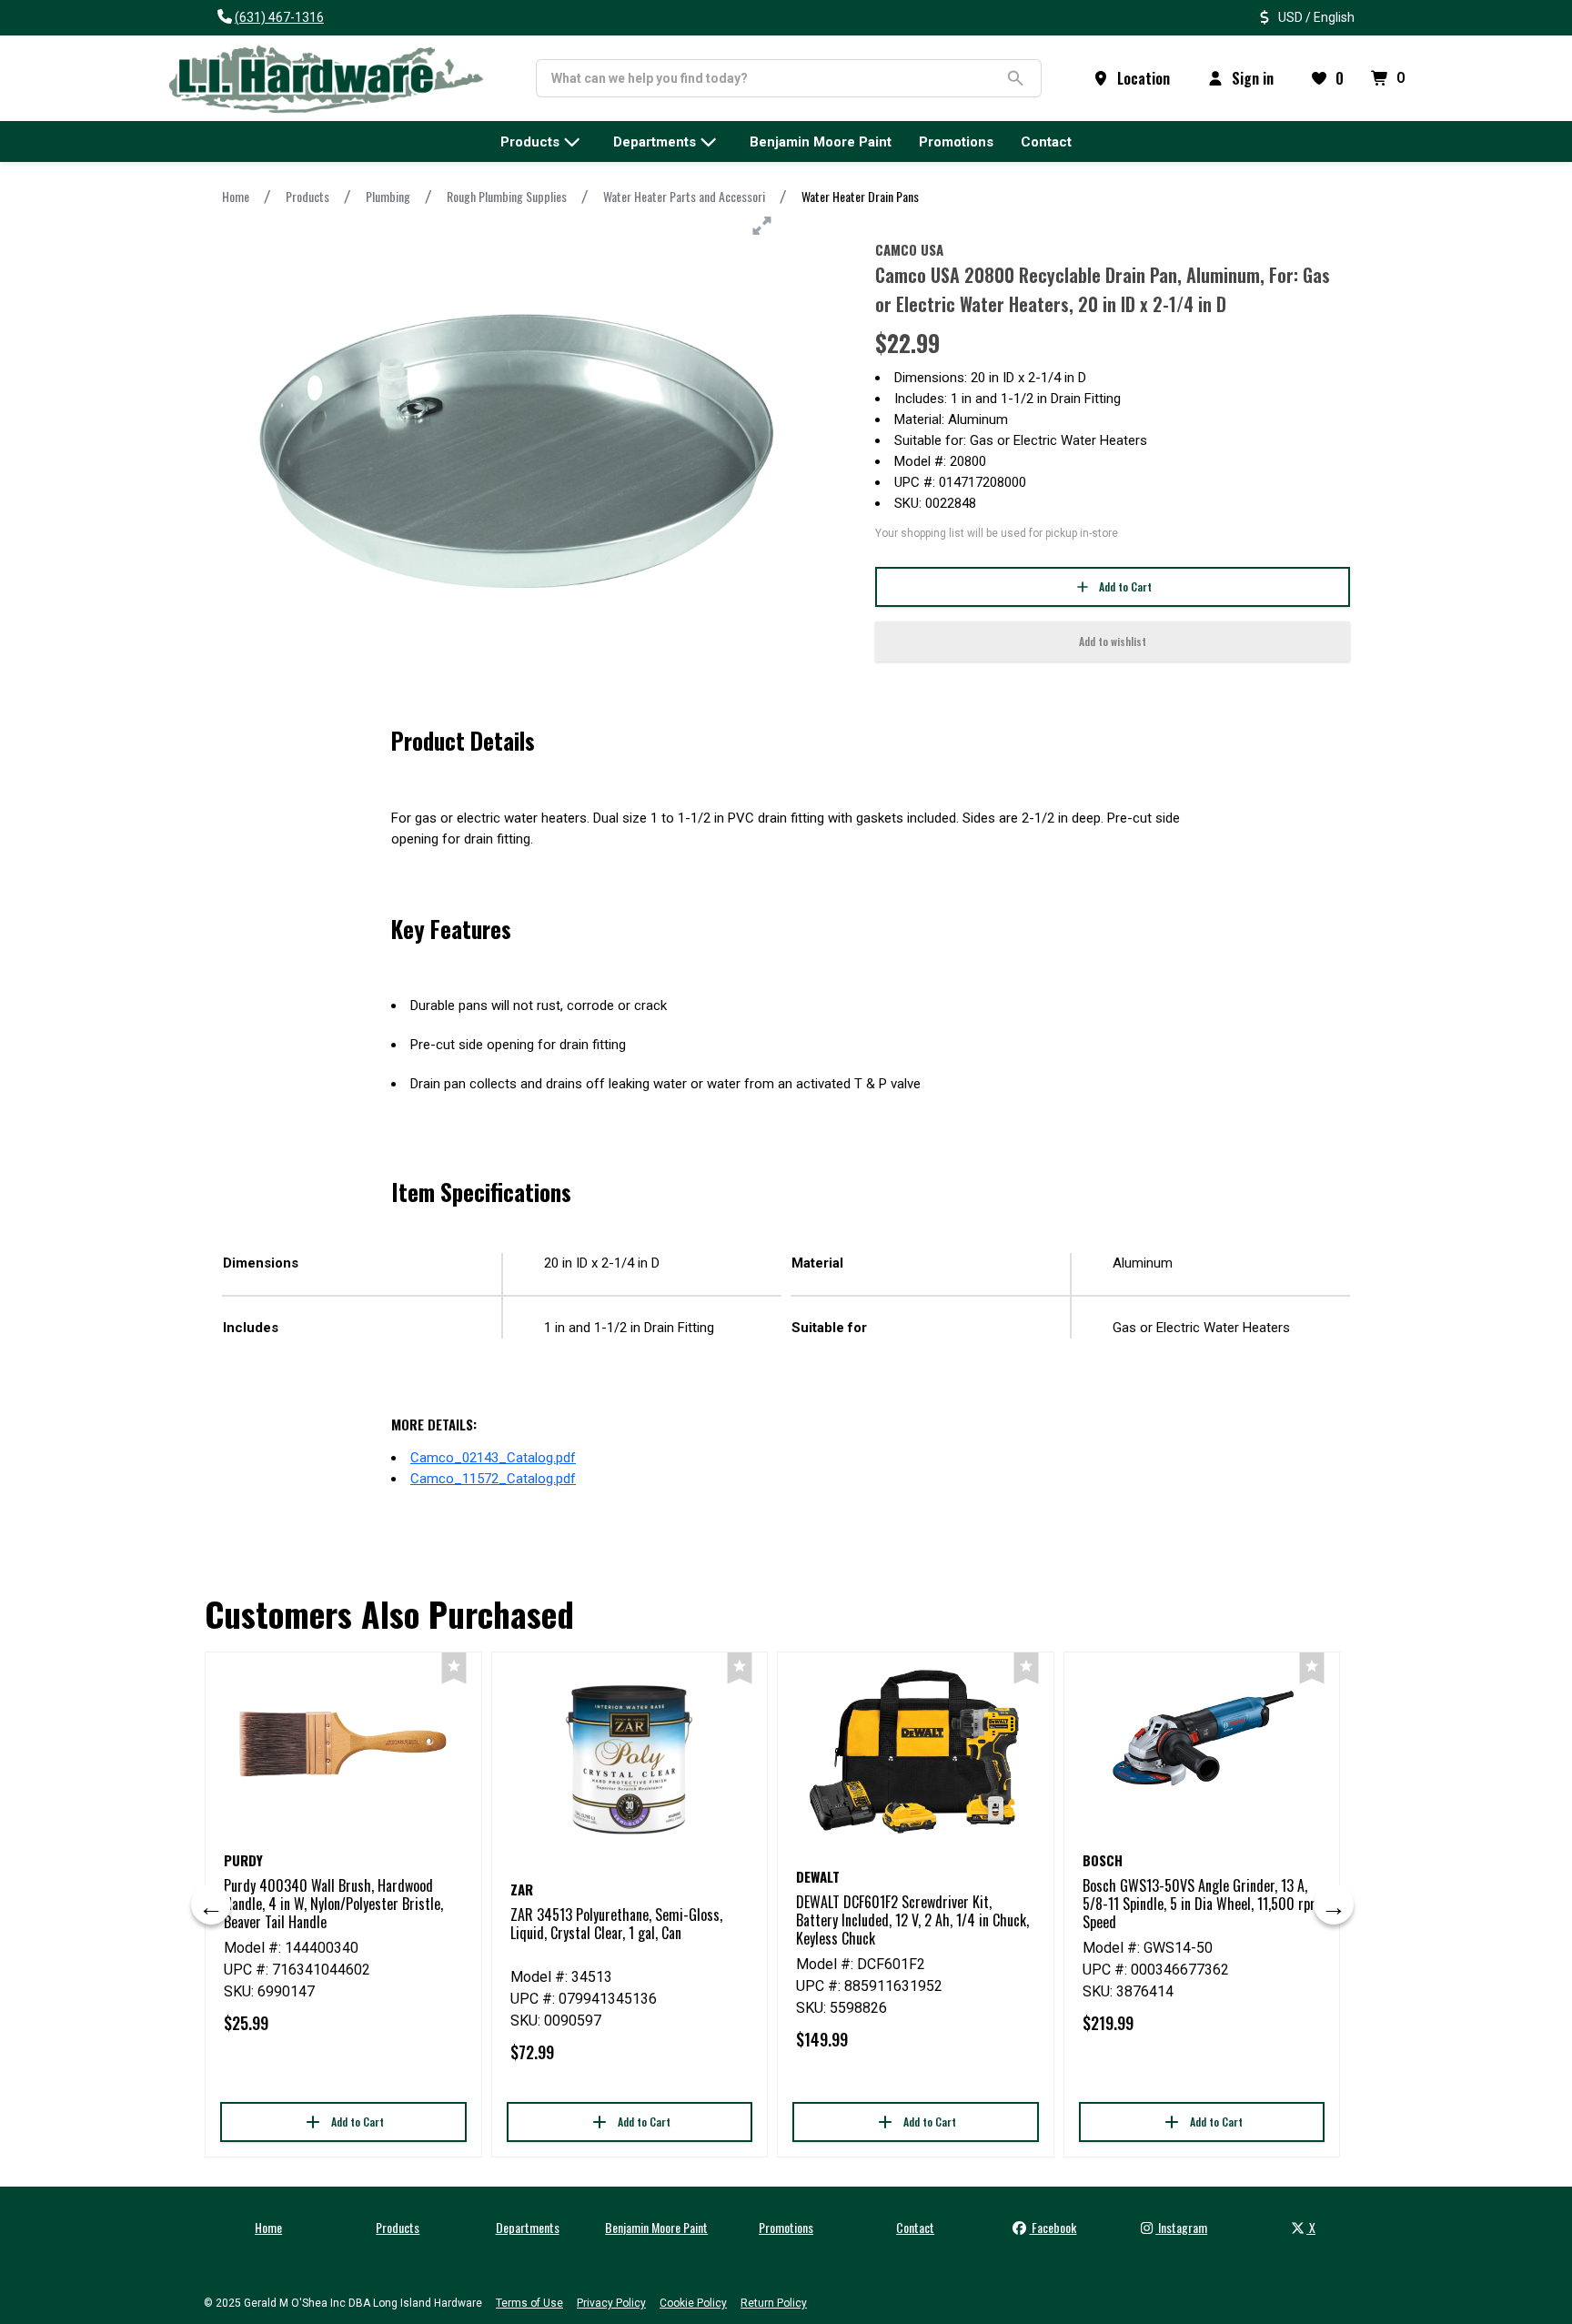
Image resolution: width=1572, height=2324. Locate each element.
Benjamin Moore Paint (656, 2227)
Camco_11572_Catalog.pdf (493, 1479)
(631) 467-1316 (279, 17)
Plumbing (388, 196)
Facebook (1053, 2227)
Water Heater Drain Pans (860, 196)
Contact (915, 2227)
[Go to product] (343, 1743)
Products (307, 196)
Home (236, 196)
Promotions (786, 2227)
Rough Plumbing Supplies (507, 196)
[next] (1334, 1905)
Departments (528, 2227)
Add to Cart (1125, 586)
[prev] (211, 1905)
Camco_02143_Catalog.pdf (493, 1458)
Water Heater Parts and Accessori (684, 196)
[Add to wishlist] (453, 1668)
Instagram (1181, 2227)
